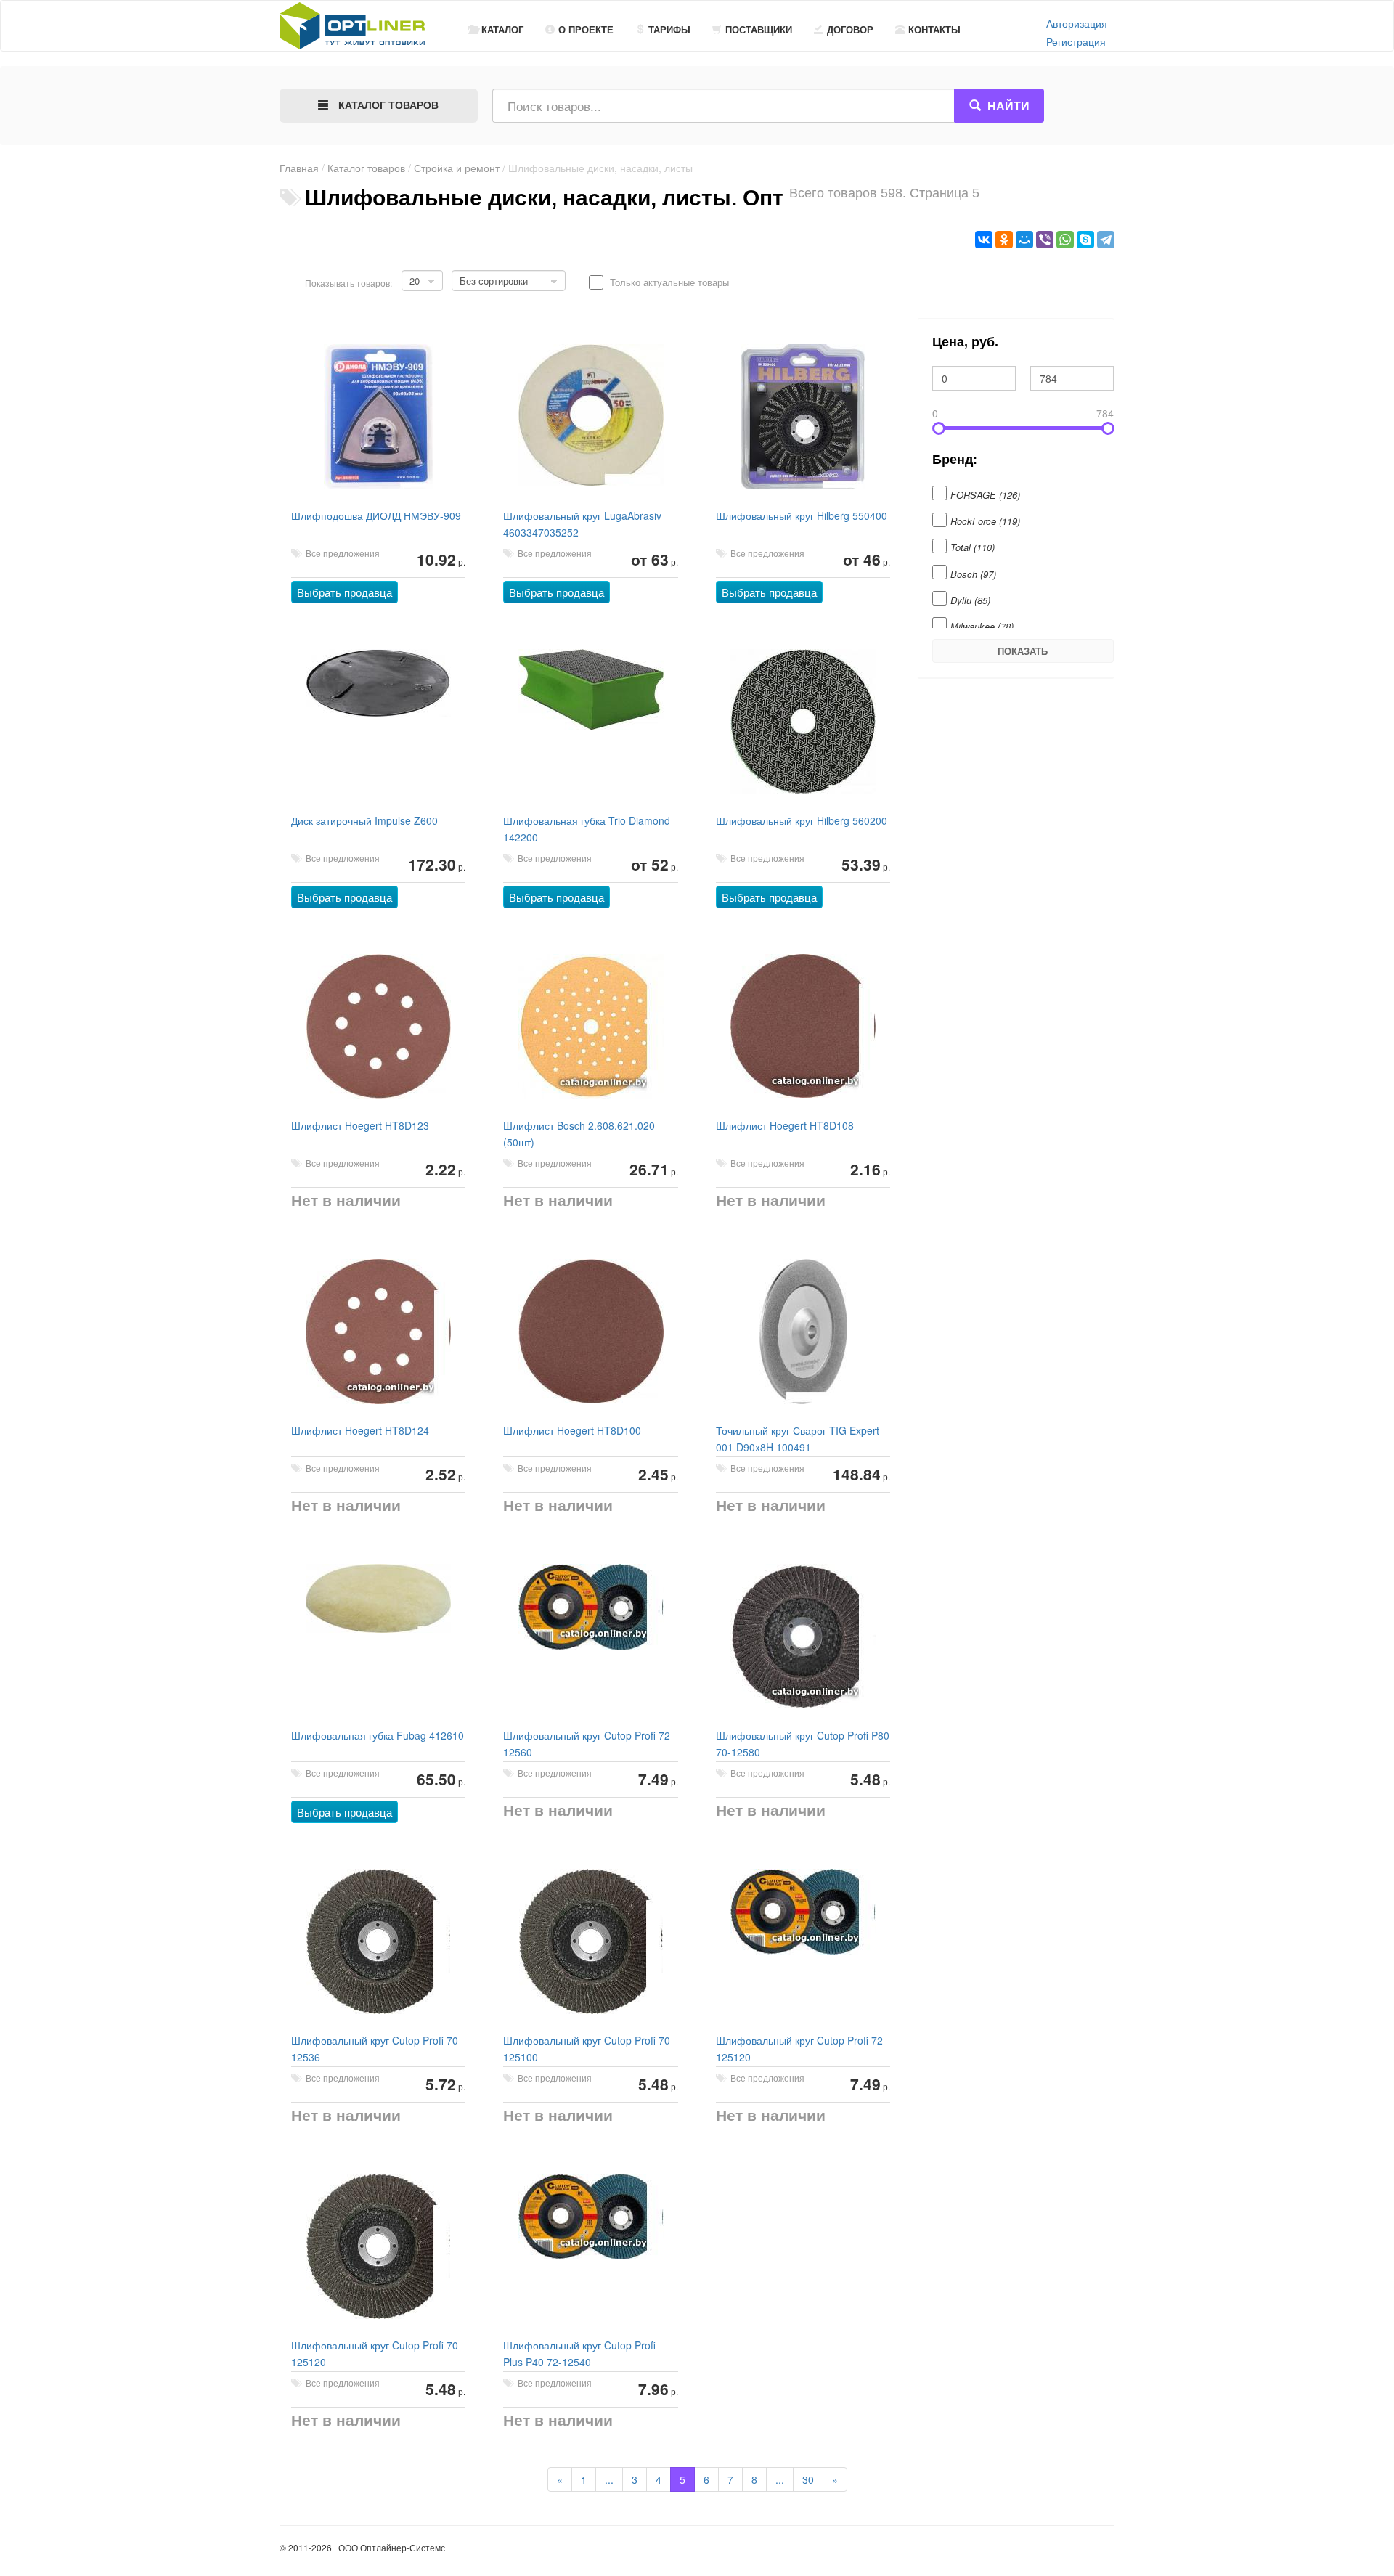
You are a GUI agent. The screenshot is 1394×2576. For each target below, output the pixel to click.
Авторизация (1077, 23)
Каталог (502, 29)
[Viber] (1045, 240)
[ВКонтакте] (984, 240)
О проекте (586, 29)
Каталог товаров (366, 168)
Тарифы (669, 29)
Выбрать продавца (345, 592)
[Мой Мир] (1024, 240)
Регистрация (1076, 41)
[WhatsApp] (1065, 240)
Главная (299, 168)
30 (808, 2479)
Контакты (934, 29)
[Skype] (1085, 240)
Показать (1023, 651)
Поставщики (759, 29)
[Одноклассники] (1004, 240)
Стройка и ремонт (457, 168)
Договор (850, 29)
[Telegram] (1106, 240)
